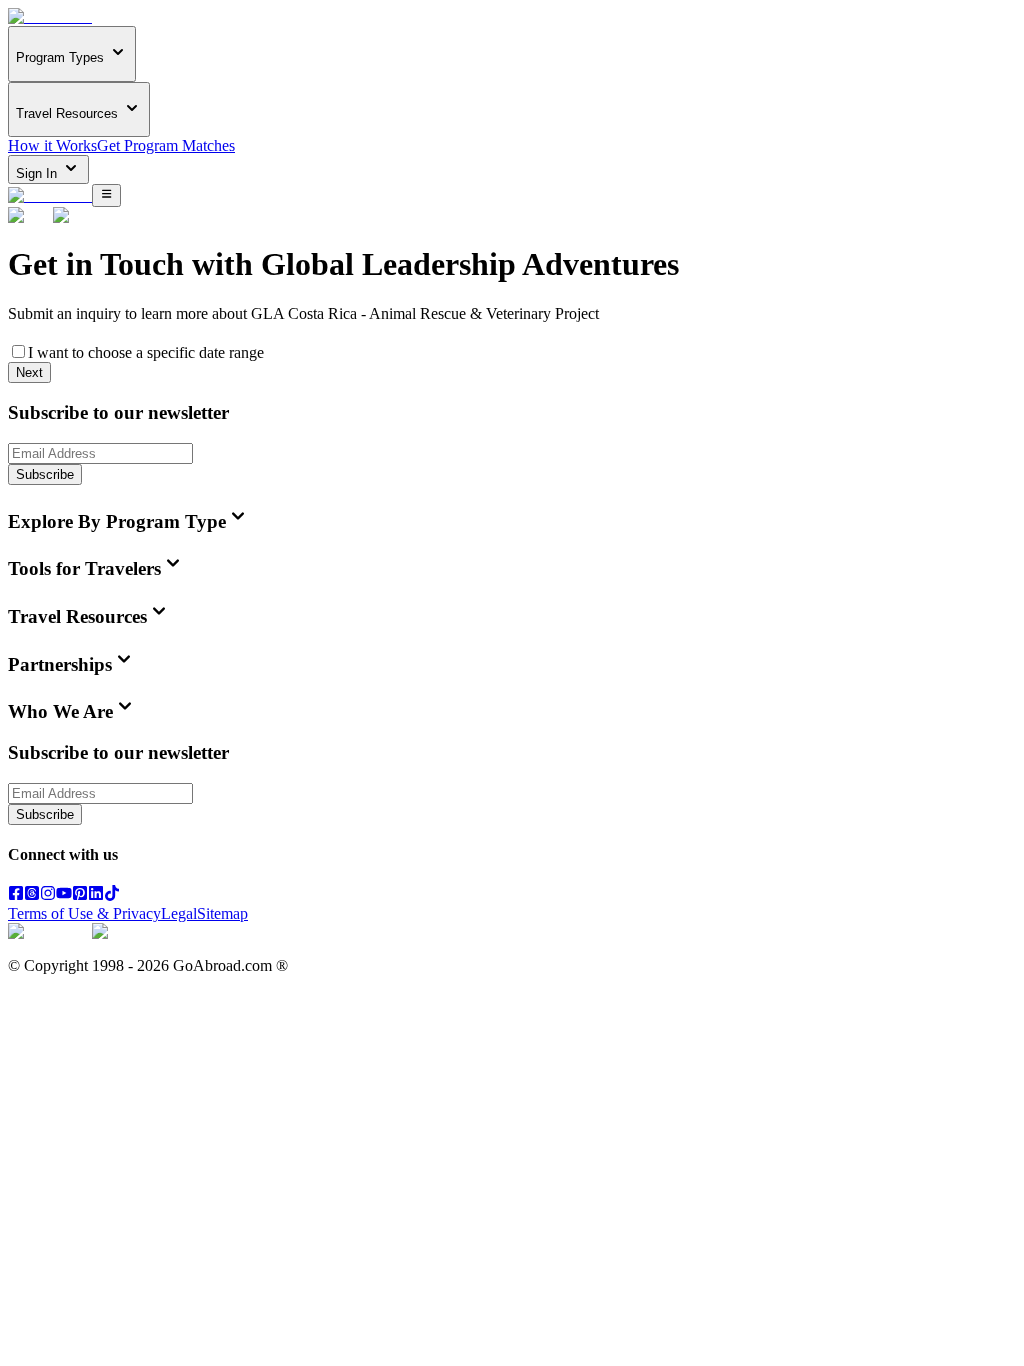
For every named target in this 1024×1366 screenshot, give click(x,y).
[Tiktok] (112, 895)
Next (29, 372)
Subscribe (45, 474)
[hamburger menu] (106, 195)
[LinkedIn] (96, 895)
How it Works (52, 145)
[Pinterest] (80, 895)
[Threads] (32, 895)
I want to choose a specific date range (146, 352)
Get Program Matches (166, 145)
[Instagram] (48, 895)
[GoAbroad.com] (50, 16)
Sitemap (222, 913)
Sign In (38, 173)
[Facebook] (16, 895)
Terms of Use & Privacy (84, 913)
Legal (179, 913)
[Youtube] (64, 895)
